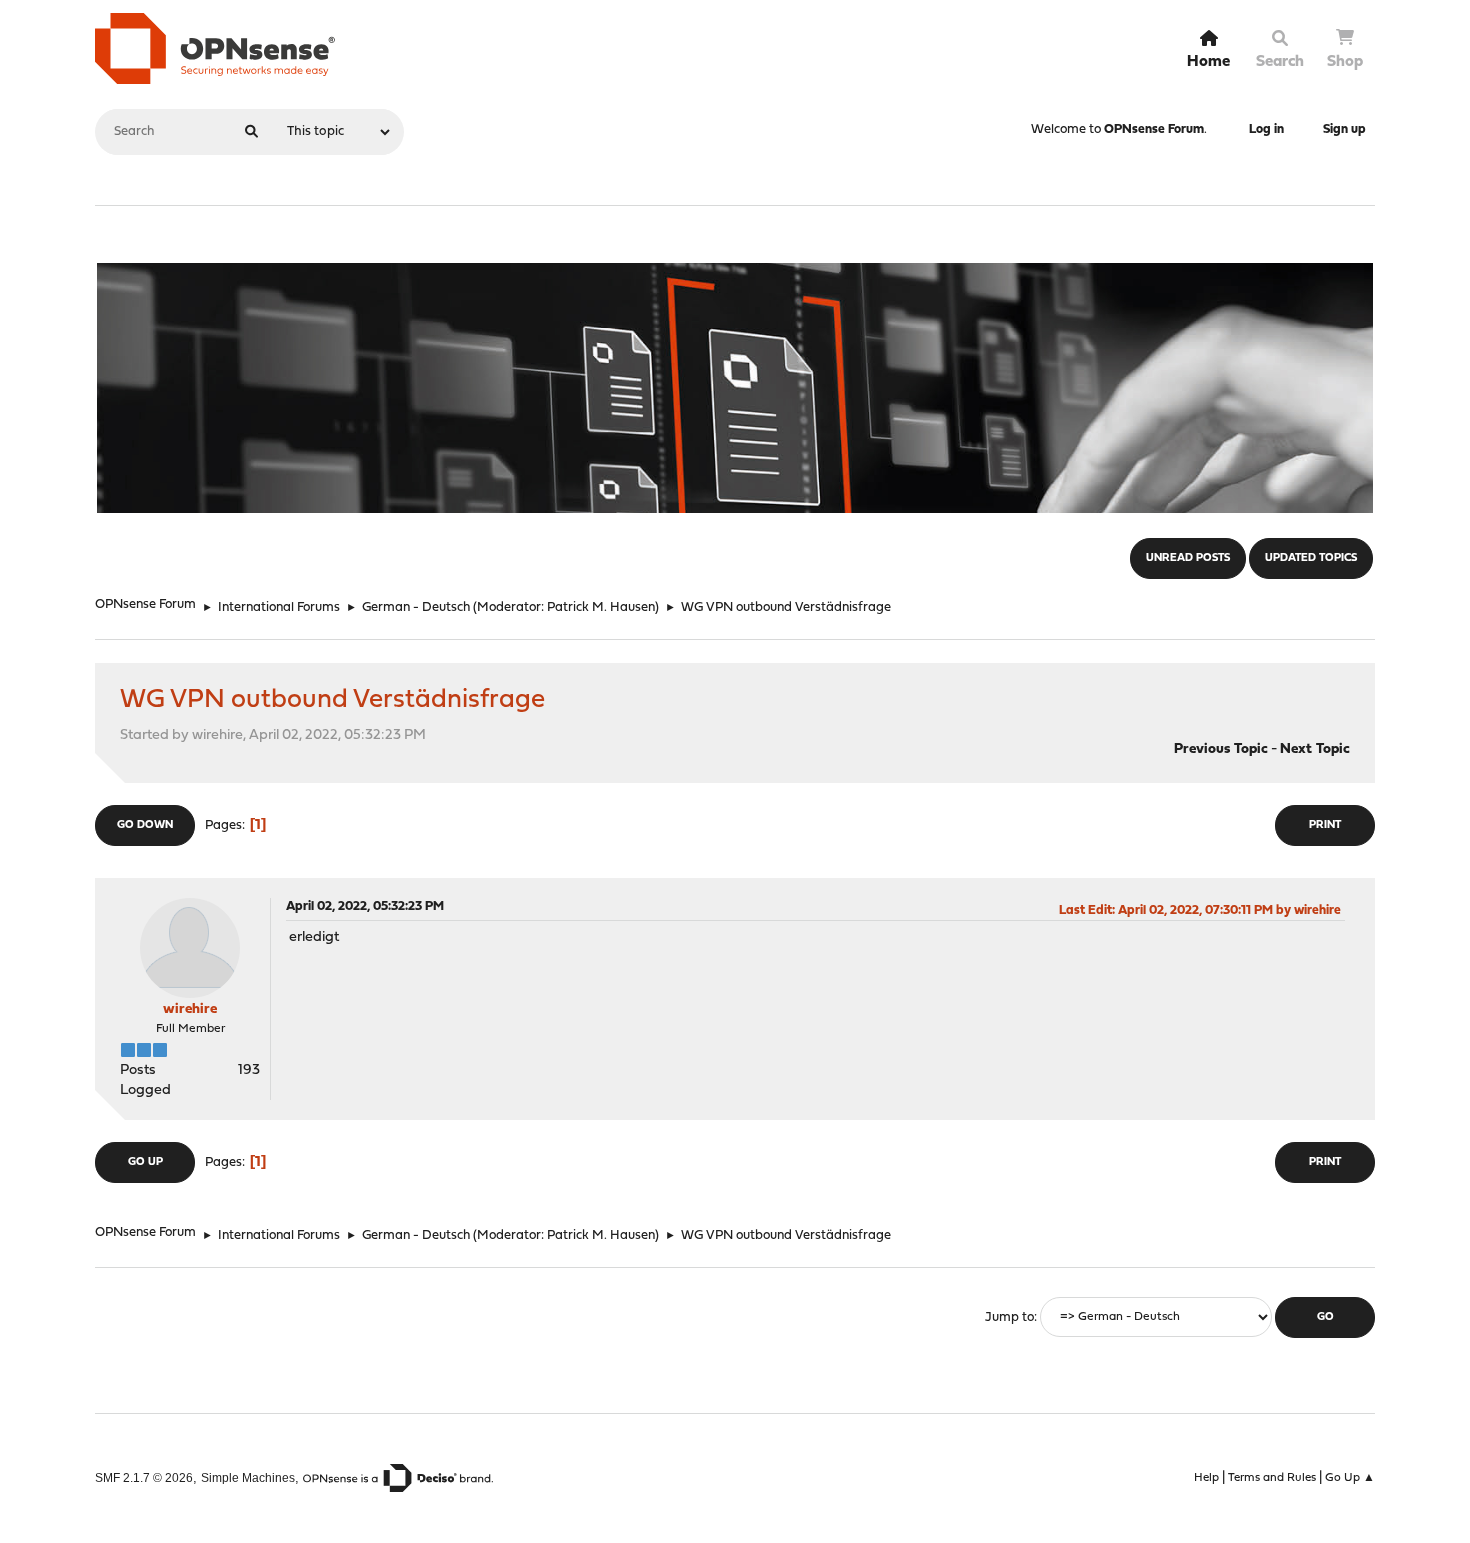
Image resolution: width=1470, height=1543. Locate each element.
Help (1206, 1478)
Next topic (1315, 749)
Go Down (145, 825)
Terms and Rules (1272, 1478)
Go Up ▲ (1350, 1478)
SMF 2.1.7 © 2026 (144, 1477)
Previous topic (1221, 749)
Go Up (145, 1162)
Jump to (1009, 1317)
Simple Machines (248, 1477)
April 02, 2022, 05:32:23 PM (365, 906)
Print (1325, 825)
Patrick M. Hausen (601, 607)
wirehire (190, 1009)
